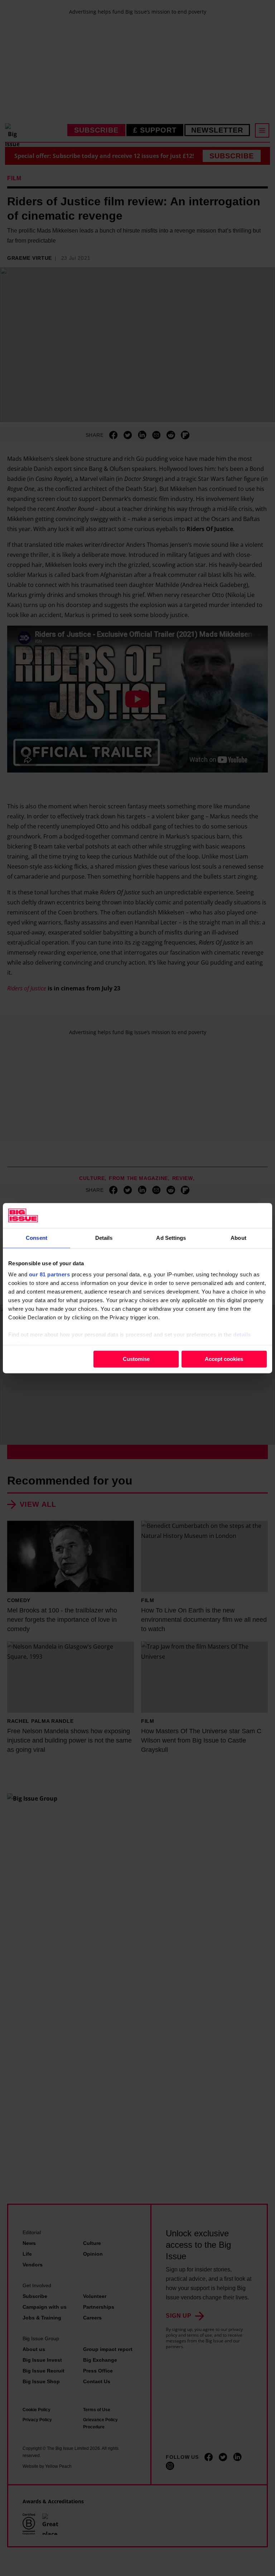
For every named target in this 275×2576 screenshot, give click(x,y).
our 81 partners (50, 1274)
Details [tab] (104, 1238)
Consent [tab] (37, 1238)
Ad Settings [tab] (171, 1238)
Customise (136, 1359)
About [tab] (238, 1238)
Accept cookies (224, 1359)
